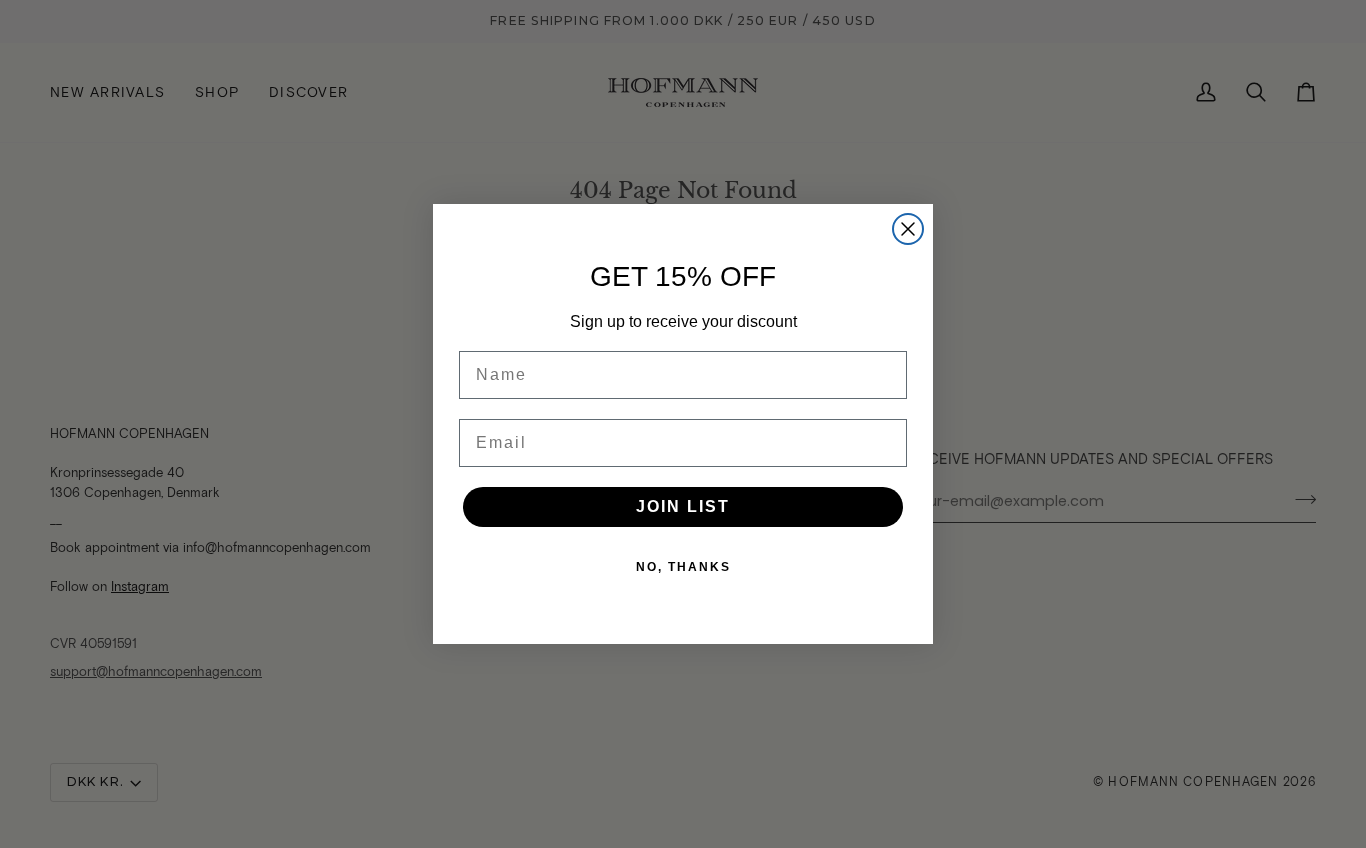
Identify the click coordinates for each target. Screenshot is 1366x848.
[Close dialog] (908, 229)
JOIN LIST (683, 506)
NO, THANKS (683, 567)
